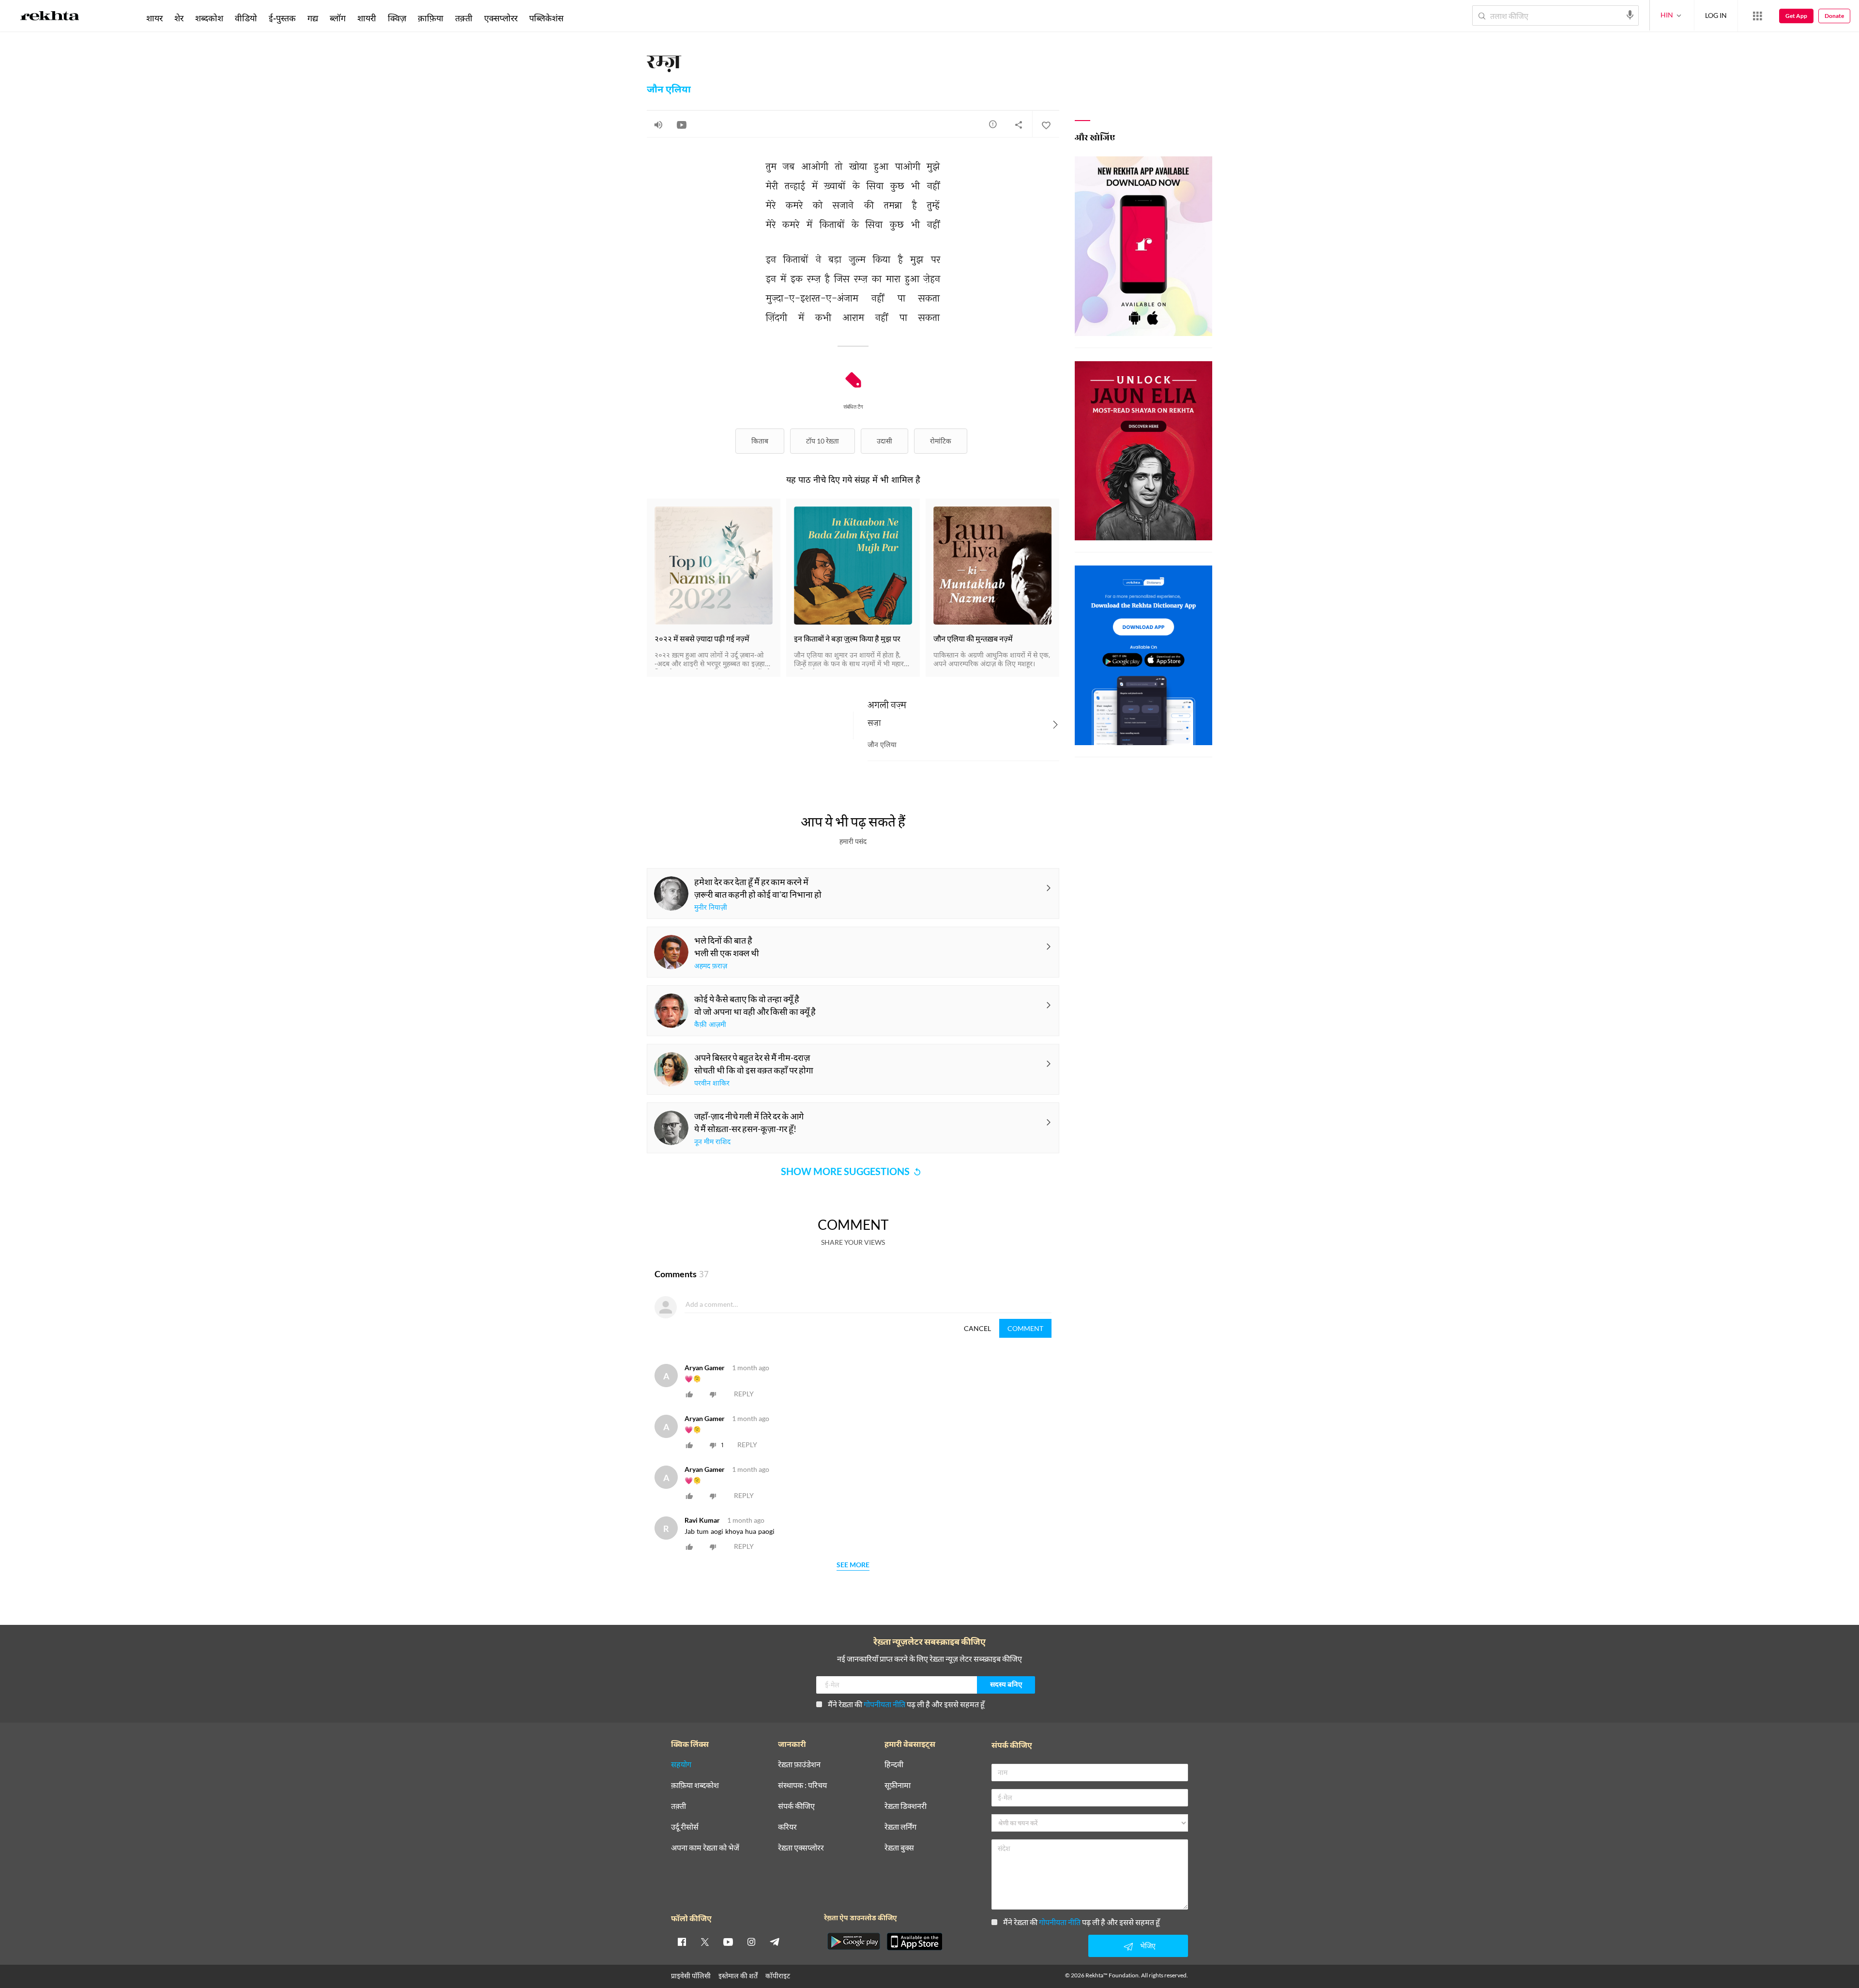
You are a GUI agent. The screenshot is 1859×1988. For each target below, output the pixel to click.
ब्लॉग (338, 18)
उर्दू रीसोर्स (685, 1827)
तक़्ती (464, 18)
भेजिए (1148, 1946)
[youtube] (728, 1942)
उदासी (884, 441)
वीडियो (246, 18)
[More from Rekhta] (1757, 16)
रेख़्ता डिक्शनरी (906, 1806)
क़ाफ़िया (431, 18)
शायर (154, 18)
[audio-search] (1630, 15)
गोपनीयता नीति (884, 1704)
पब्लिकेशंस (546, 18)
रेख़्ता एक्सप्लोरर (801, 1848)
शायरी (367, 18)
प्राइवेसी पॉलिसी (691, 1976)
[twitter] (705, 1942)
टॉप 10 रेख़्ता (823, 441)
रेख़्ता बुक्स (899, 1848)
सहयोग (681, 1765)
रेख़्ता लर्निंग (900, 1827)
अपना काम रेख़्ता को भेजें (705, 1848)
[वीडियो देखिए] (682, 124)
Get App (1796, 16)
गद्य (313, 18)
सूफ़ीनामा (898, 1785)
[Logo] (50, 17)
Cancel (977, 1328)
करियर (787, 1827)
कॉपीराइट (778, 1976)
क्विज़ (397, 18)
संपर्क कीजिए (796, 1806)
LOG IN (1716, 15)
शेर (179, 18)
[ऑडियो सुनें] (658, 124)
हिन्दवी (894, 1765)
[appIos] (914, 1942)
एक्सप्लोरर (501, 18)
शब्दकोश (209, 18)
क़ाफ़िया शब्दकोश (695, 1785)
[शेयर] (1019, 124)
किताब (760, 441)
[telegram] (775, 1942)
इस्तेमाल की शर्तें (738, 1976)
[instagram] (751, 1942)
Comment (1025, 1328)
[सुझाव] (993, 124)
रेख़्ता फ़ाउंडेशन (799, 1765)
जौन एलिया (669, 90)
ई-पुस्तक (282, 18)
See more (853, 1565)
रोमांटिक (941, 441)
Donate (1834, 16)
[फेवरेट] (1046, 124)
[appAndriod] (853, 1942)
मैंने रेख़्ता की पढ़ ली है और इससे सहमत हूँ (906, 1704)
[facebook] (682, 1942)
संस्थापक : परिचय (802, 1785)
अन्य (582, 18)
